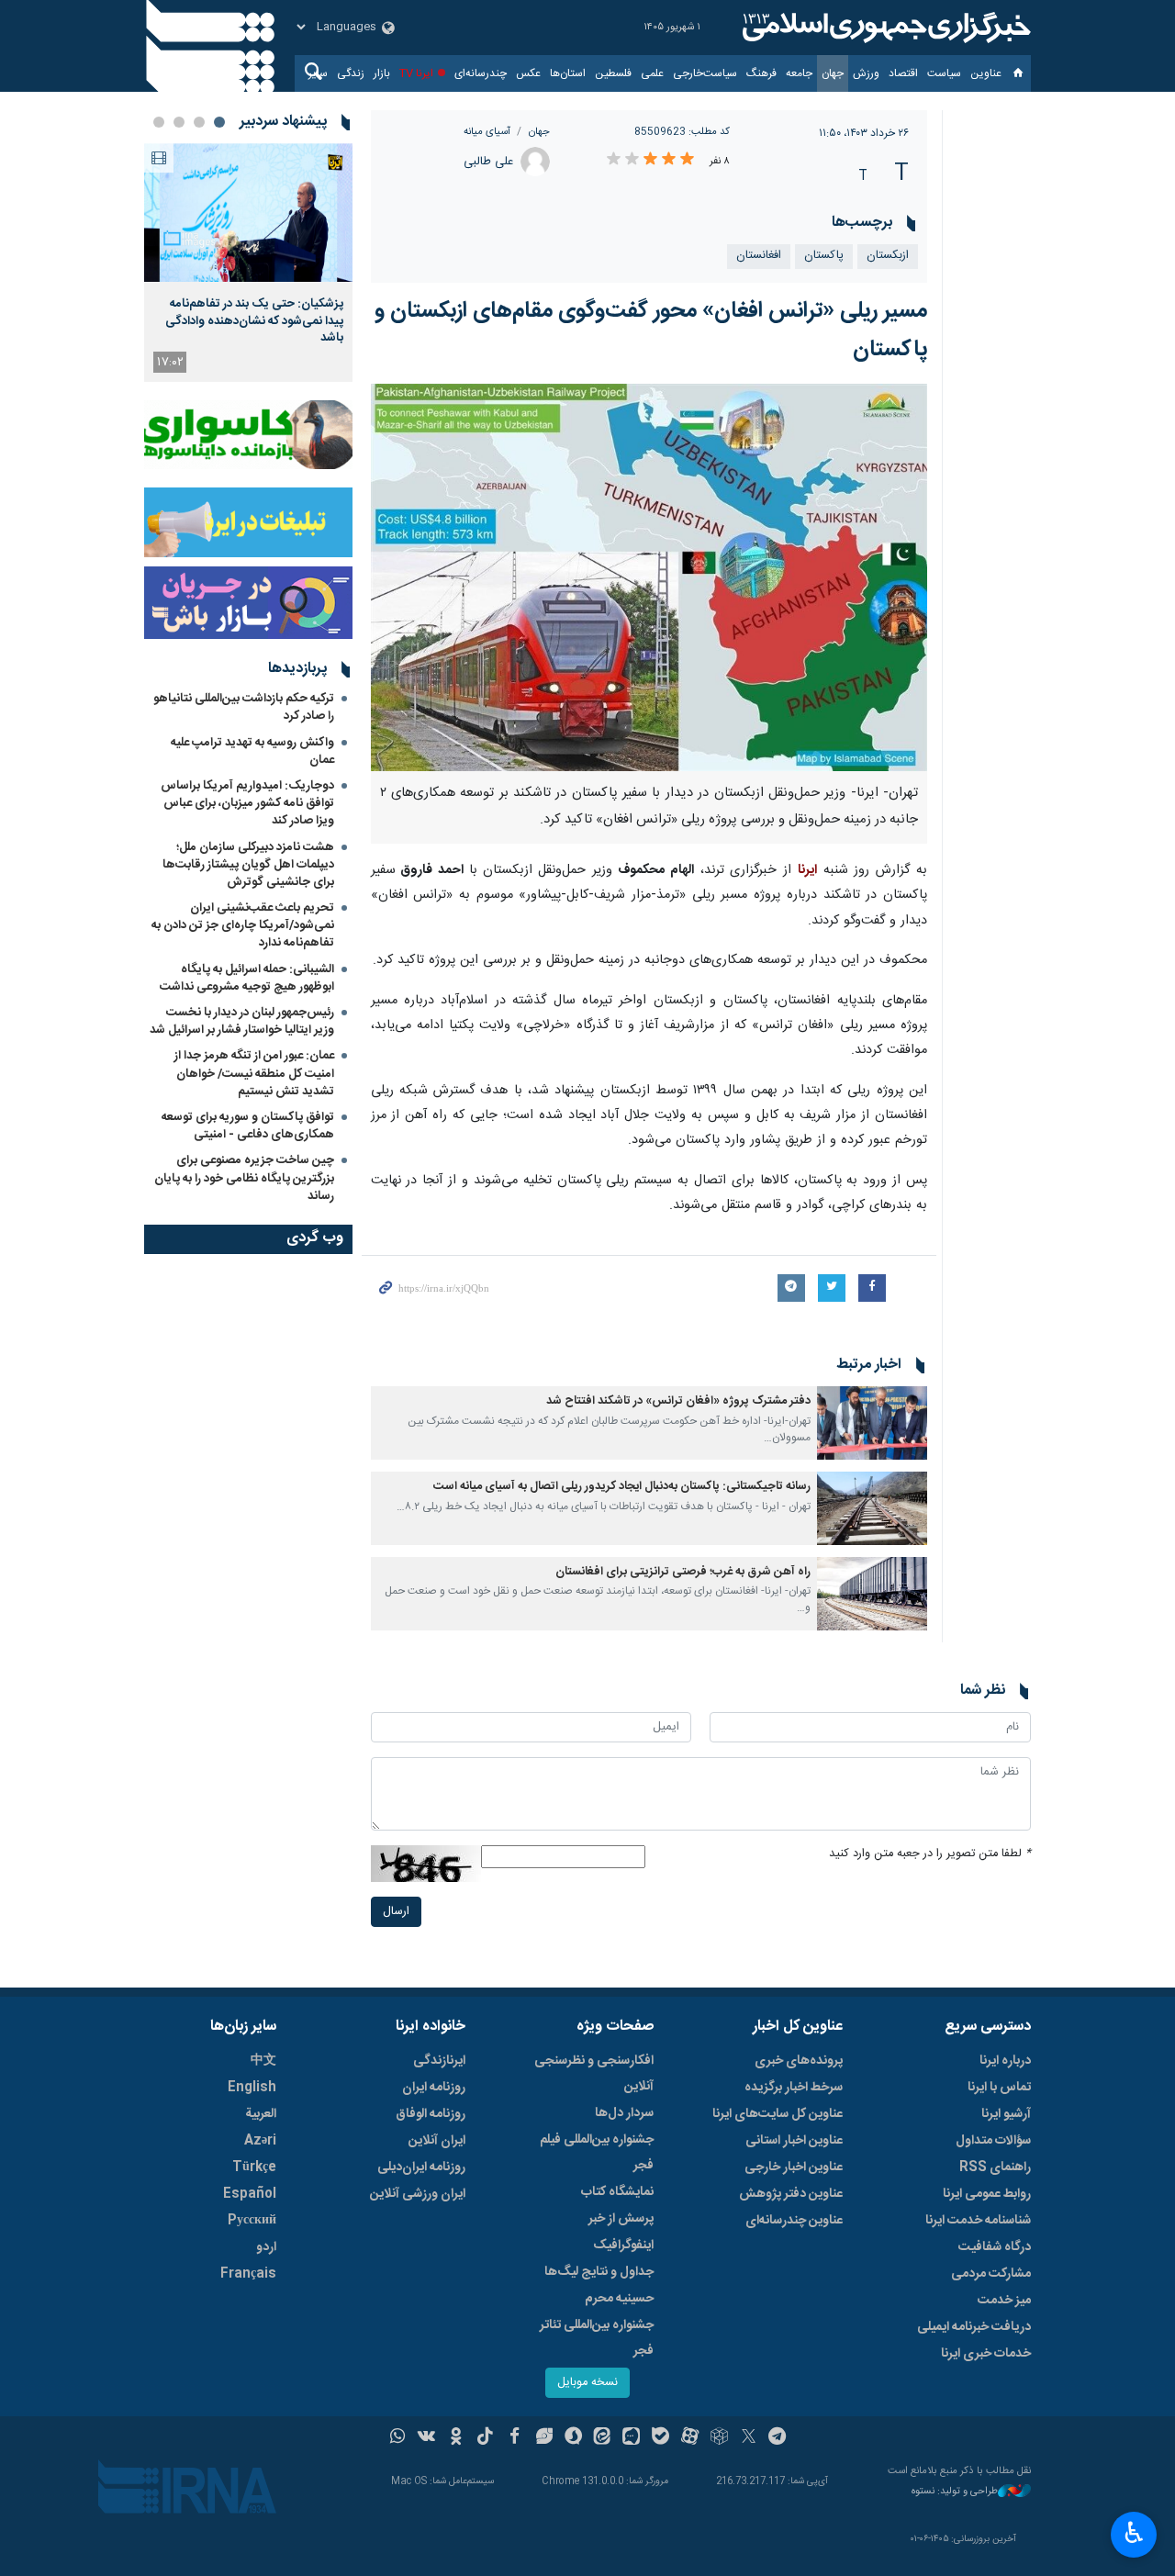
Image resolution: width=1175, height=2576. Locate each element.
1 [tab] (219, 122)
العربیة (261, 2114)
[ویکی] (426, 2438)
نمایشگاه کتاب (617, 2192)
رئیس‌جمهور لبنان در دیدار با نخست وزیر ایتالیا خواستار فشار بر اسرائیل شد (242, 1021)
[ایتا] (603, 2438)
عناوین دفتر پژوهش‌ (791, 2194)
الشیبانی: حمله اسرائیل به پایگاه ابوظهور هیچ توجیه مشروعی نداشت (247, 978)
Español (250, 2194)
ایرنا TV (416, 73)
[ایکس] (749, 2438)
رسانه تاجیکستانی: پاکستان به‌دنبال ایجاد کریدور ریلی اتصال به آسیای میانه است (622, 1487)
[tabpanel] (248, 263)
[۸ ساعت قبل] (248, 213)
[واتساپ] (398, 2438)
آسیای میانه (487, 132)
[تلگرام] (778, 2438)
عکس (528, 73)
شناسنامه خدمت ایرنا (978, 2221)
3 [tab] (179, 122)
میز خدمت (1004, 2301)
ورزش (866, 73)
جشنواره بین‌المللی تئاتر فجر (597, 2338)
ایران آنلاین (437, 2141)
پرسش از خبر (621, 2219)
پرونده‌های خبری (799, 2061)
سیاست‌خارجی (705, 73)
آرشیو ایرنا (1006, 2114)
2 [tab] (199, 122)
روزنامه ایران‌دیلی (421, 2167)
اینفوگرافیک (623, 2246)
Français (248, 2274)
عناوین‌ (986, 73)
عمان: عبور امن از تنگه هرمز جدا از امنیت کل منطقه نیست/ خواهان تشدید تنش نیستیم (254, 1073)
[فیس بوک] (515, 2438)
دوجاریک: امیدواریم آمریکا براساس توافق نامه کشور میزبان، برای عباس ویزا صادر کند (247, 803)
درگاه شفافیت (995, 2247)
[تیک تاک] (485, 2438)
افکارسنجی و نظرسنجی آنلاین (594, 2074)
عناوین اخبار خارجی (794, 2167)
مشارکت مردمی (991, 2274)
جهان (833, 73)
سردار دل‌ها (624, 2113)
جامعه (799, 73)
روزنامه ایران (434, 2088)
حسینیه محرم (619, 2299)
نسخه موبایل (587, 2383)
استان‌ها (568, 73)
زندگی (351, 73)
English (252, 2088)
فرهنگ (761, 73)
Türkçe (254, 2167)
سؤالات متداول (993, 2141)
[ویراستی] (544, 2438)
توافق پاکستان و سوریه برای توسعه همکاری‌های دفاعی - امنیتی (248, 1126)
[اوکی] (456, 2438)
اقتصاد (903, 73)
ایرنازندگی (439, 2061)
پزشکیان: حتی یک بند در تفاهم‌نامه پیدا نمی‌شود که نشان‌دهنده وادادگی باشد (254, 321)
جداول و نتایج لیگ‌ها (599, 2272)
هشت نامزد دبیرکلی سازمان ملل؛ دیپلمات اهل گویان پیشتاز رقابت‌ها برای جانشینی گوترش (248, 865)
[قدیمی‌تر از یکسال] (872, 1423)
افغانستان (759, 256)
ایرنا (884, 28)
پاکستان (824, 256)
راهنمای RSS (995, 2167)
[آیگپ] (631, 2438)
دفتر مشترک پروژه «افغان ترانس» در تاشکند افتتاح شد (678, 1401)
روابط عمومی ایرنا (987, 2194)
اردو (266, 2247)
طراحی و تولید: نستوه (955, 2492)
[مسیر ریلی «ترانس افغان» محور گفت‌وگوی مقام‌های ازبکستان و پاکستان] (649, 577)
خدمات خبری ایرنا (986, 2354)
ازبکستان (888, 256)
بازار (382, 73)
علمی (652, 73)
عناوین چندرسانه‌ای (794, 2221)
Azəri (260, 2141)
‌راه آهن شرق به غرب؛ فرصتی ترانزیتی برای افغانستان (683, 1572)
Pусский (252, 2221)
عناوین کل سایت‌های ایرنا (778, 2114)
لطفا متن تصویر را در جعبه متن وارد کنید (930, 1854)
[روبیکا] (719, 2438)
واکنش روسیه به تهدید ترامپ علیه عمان (252, 751)
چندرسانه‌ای (481, 73)
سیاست (944, 73)
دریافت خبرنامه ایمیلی (974, 2327)
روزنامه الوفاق (431, 2114)
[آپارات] (690, 2438)
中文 (263, 2061)
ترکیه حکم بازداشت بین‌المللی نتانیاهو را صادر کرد (244, 707)
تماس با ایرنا (999, 2088)
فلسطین (613, 73)
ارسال (396, 1912)
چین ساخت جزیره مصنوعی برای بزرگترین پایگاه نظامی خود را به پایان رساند (244, 1178)
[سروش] (573, 2438)
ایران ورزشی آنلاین (418, 2194)
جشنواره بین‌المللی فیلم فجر (597, 2153)
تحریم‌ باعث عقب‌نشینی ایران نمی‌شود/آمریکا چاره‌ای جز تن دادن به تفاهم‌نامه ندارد (243, 925)
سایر (318, 73)
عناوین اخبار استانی (794, 2141)
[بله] (660, 2438)
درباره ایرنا (1005, 2061)
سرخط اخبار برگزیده (794, 2088)
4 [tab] (159, 122)
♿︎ (1134, 2533)
